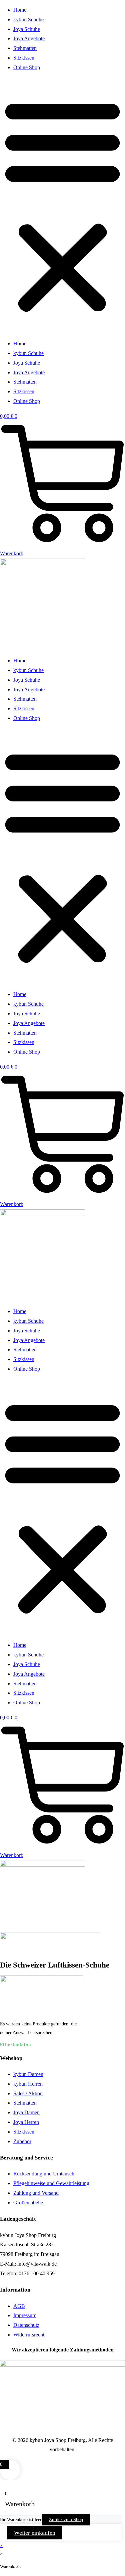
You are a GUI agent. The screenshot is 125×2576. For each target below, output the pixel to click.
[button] (62, 206)
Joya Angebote (29, 38)
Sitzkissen (24, 58)
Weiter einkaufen (35, 2533)
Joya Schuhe (27, 29)
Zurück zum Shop (66, 2520)
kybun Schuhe (28, 19)
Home (20, 10)
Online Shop (27, 67)
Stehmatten (25, 48)
